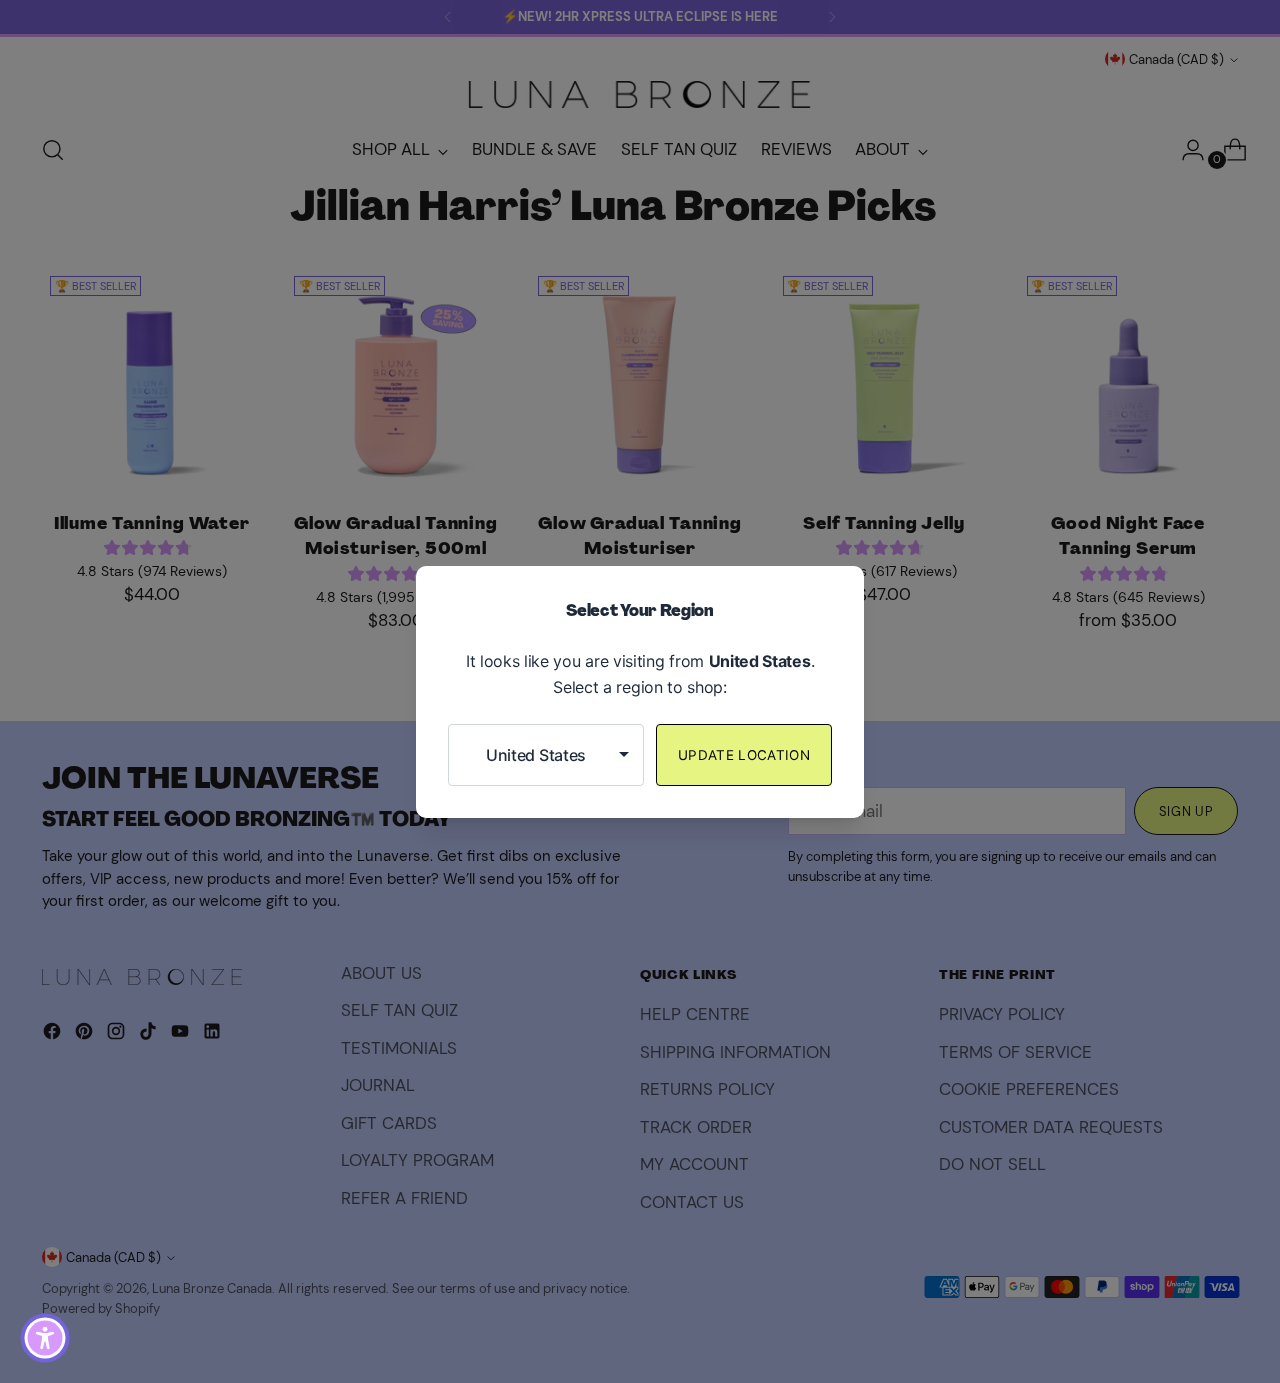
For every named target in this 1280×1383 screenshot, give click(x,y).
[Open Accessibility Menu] (45, 1338)
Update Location (744, 755)
